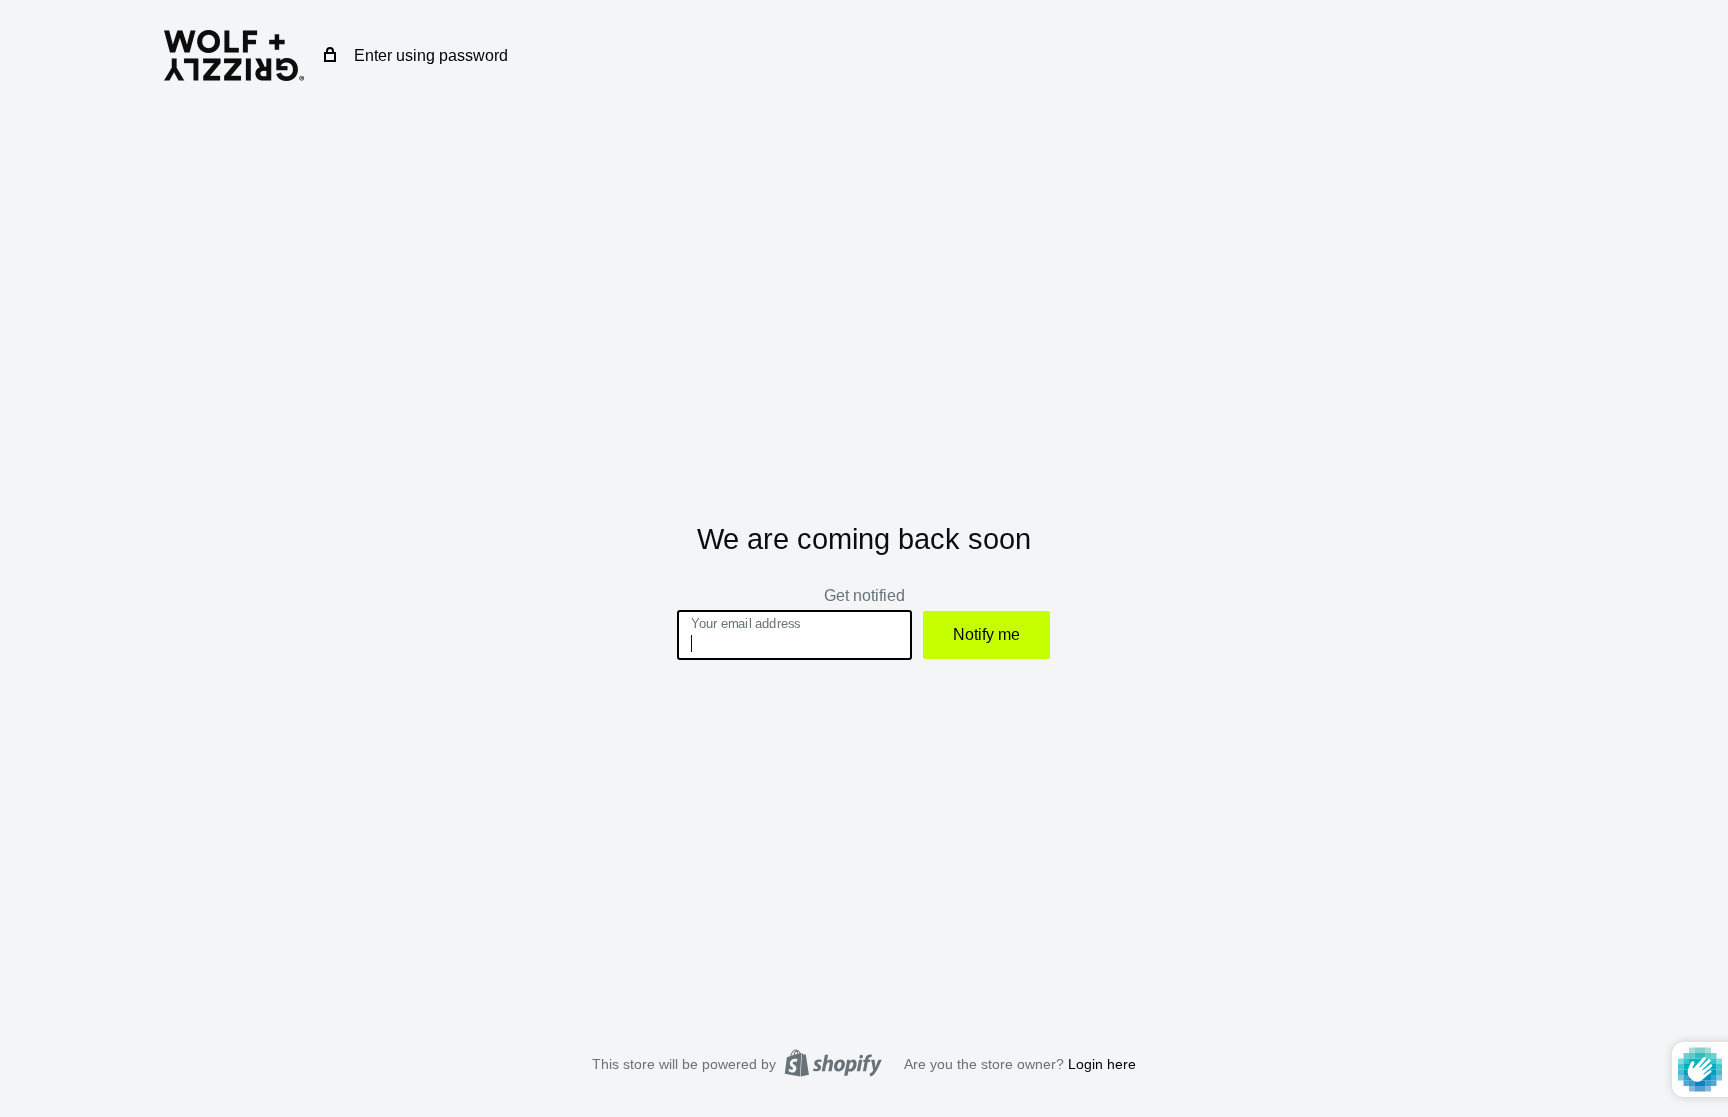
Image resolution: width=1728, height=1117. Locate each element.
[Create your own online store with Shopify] (833, 1063)
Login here (1102, 1064)
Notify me (986, 634)
